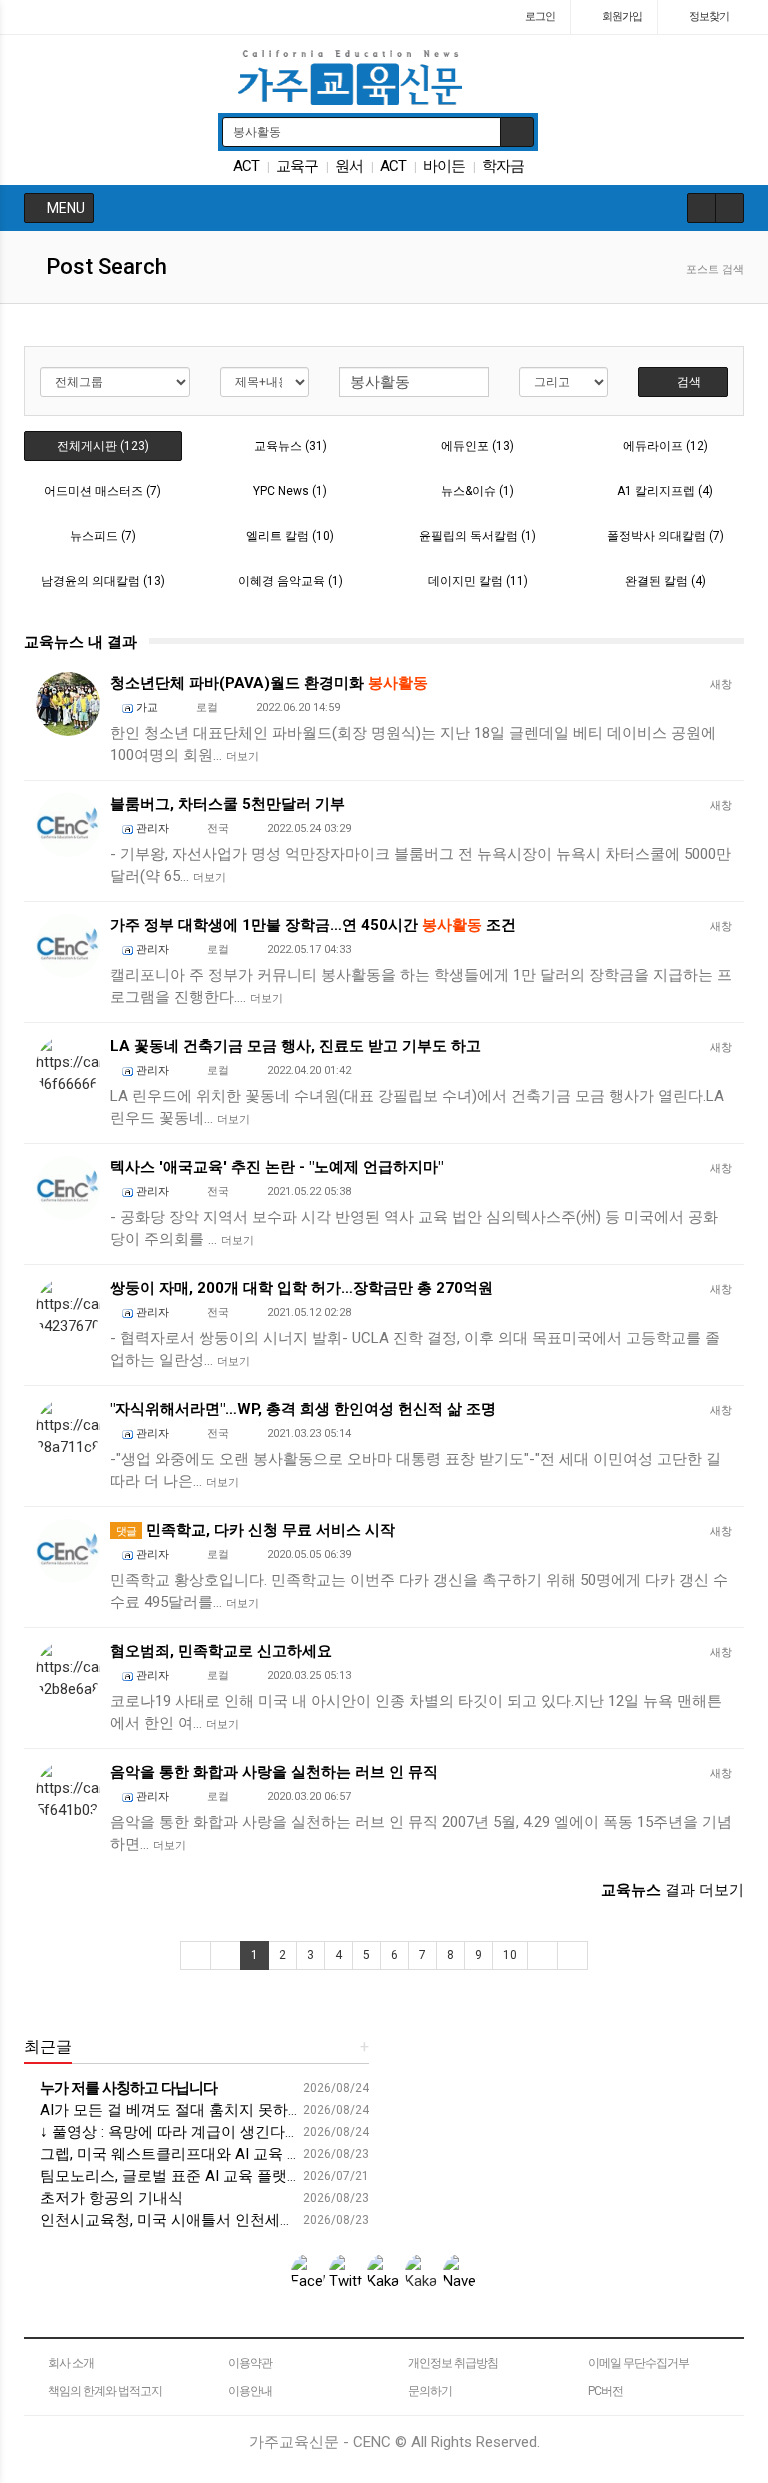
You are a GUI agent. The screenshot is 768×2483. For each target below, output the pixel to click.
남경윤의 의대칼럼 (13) (103, 581)
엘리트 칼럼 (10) (290, 536)
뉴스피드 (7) (103, 536)
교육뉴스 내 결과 (80, 642)
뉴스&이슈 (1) (477, 491)
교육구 (297, 166)
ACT (246, 166)
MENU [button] (64, 208)
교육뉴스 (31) (290, 446)
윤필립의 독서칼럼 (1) (477, 536)
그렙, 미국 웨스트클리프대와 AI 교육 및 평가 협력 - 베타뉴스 (240, 2154)
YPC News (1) (290, 491)
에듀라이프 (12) (665, 446)
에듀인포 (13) (477, 446)
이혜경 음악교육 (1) (290, 581)
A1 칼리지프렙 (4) (665, 491)
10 (510, 1955)
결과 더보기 (672, 1890)
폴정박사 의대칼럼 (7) (665, 536)
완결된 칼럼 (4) (665, 581)
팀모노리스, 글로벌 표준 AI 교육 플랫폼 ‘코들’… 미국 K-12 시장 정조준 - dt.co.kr (300, 2176)
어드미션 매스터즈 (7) (102, 491)
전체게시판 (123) (103, 446)
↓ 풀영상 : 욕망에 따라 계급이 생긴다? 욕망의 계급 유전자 (230, 2132)
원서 (349, 166)
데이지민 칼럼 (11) (478, 581)
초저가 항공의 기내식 (109, 2198)
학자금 (503, 166)
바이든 (444, 166)
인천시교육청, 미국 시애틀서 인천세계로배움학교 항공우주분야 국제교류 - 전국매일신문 (334, 2220)
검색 (687, 382)
